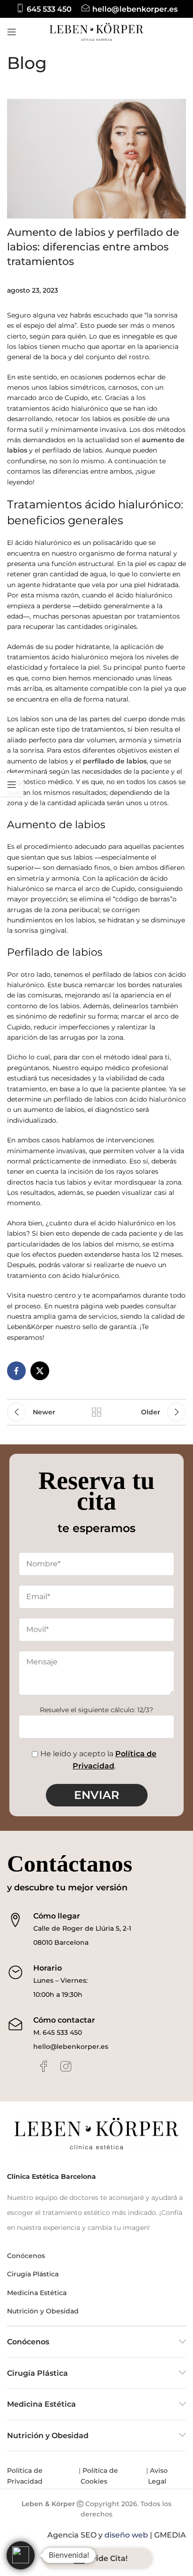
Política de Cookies (99, 2476)
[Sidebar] (12, 785)
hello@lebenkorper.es (71, 2047)
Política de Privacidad (26, 2476)
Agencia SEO (72, 2535)
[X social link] (40, 1371)
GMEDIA (170, 2535)
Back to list (96, 1412)
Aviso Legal (158, 2476)
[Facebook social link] (16, 1371)
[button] (21, 2555)
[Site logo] (96, 31)
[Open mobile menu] (12, 32)
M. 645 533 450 (58, 2032)
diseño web (126, 2535)
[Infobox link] (44, 9)
